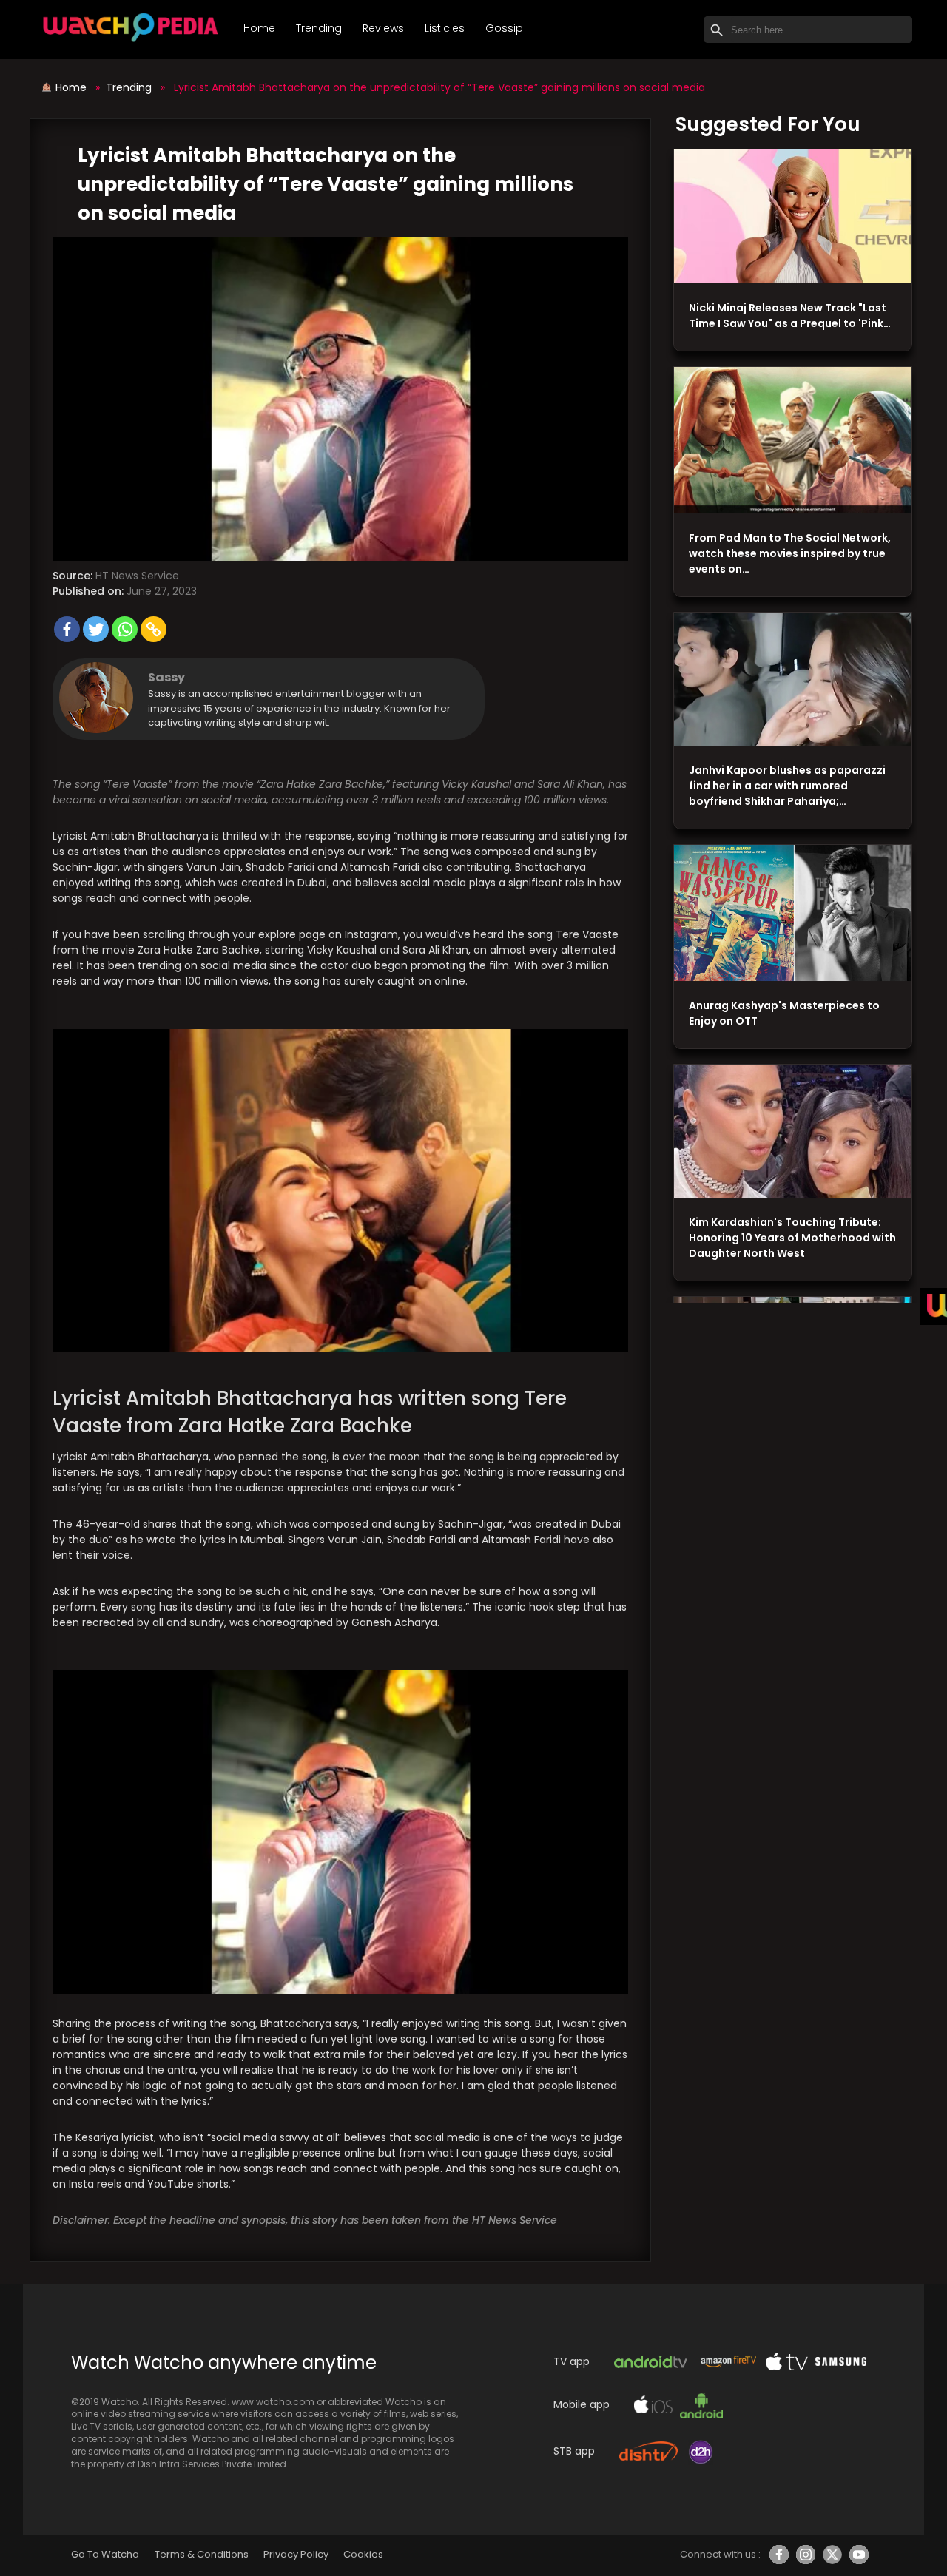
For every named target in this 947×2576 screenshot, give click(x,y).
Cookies (363, 2554)
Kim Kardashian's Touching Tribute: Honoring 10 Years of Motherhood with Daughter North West (792, 1238)
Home (259, 28)
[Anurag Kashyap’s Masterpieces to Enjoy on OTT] (793, 913)
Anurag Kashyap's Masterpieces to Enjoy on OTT (784, 1013)
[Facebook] (67, 629)
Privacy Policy (296, 2554)
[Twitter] (96, 629)
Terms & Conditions (202, 2554)
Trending (319, 28)
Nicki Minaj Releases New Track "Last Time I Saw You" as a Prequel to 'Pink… (790, 316)
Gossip (504, 28)
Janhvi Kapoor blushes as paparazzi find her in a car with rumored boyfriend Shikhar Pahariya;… (787, 786)
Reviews (383, 28)
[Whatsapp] (125, 629)
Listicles (445, 28)
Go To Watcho (105, 2554)
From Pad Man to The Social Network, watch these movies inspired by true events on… (790, 553)
